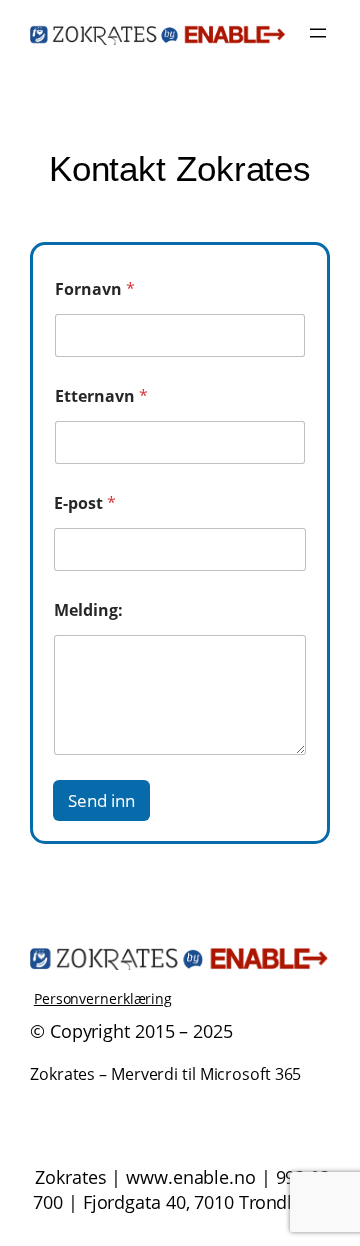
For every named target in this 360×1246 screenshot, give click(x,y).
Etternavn (101, 396)
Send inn (101, 800)
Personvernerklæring (103, 998)
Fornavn (95, 289)
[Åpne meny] (318, 33)
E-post (85, 503)
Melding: (88, 610)
